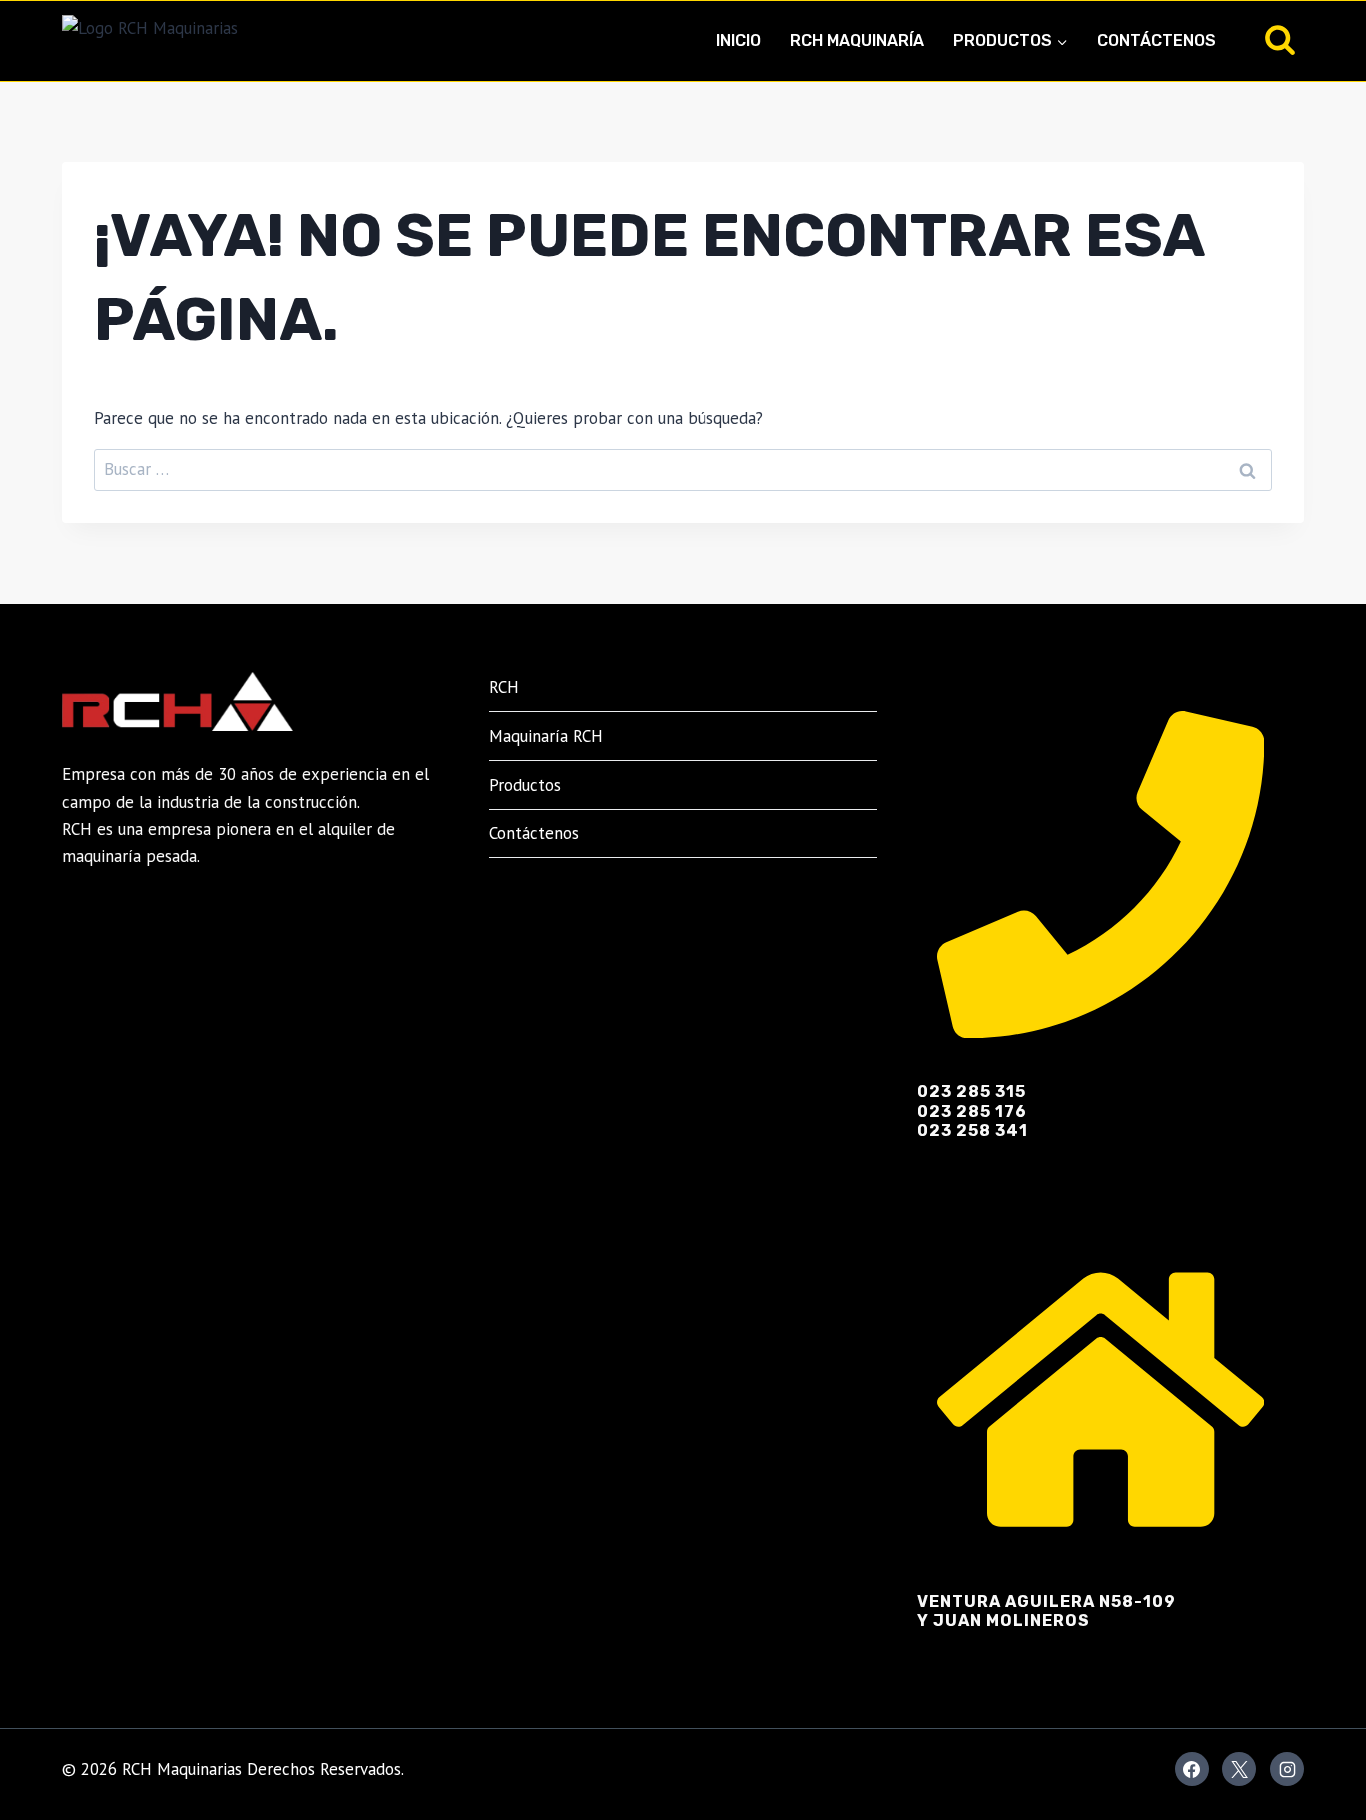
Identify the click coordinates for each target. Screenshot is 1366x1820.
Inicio (738, 40)
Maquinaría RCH (546, 736)
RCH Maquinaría (857, 40)
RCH (504, 687)
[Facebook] (1192, 1769)
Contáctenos (1156, 40)
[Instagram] (1287, 1769)
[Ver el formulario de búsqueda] (1280, 41)
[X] (1239, 1769)
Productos (525, 785)
